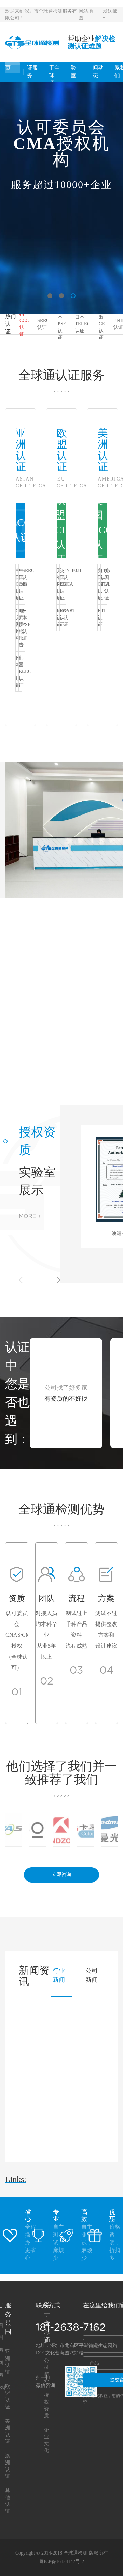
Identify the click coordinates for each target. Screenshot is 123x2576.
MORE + (30, 1216)
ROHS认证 (61, 618)
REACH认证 (58, 618)
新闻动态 (100, 68)
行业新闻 (59, 1975)
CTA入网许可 (17, 624)
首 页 (13, 64)
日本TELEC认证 (83, 324)
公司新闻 (92, 1975)
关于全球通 (56, 72)
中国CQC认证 (17, 584)
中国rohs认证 (20, 584)
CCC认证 (24, 327)
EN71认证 (65, 618)
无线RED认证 (58, 584)
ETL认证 (99, 618)
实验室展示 (37, 1181)
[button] (50, 296)
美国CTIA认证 (99, 584)
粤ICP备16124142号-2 (61, 2562)
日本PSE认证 (62, 324)
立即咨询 (61, 1874)
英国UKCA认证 (61, 584)
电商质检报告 (20, 628)
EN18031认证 (65, 577)
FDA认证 (102, 577)
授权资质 (37, 1141)
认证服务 (35, 68)
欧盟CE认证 (102, 324)
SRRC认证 (43, 324)
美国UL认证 (106, 584)
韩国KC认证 (20, 672)
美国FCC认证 (102, 530)
